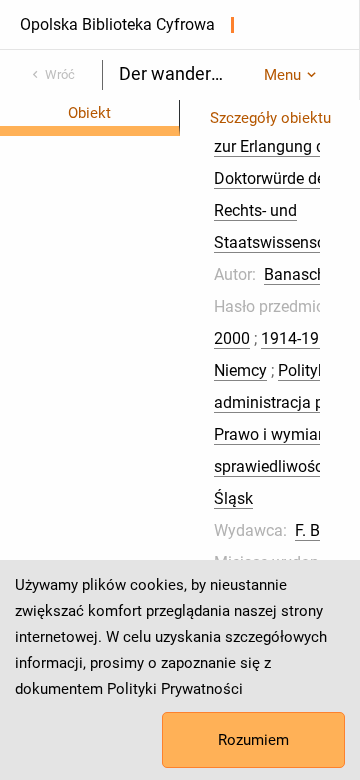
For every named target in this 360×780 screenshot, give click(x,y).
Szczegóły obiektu (270, 118)
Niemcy (240, 370)
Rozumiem (253, 740)
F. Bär (314, 530)
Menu (282, 75)
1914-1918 (299, 338)
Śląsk (233, 498)
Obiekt (89, 113)
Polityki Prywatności (175, 689)
